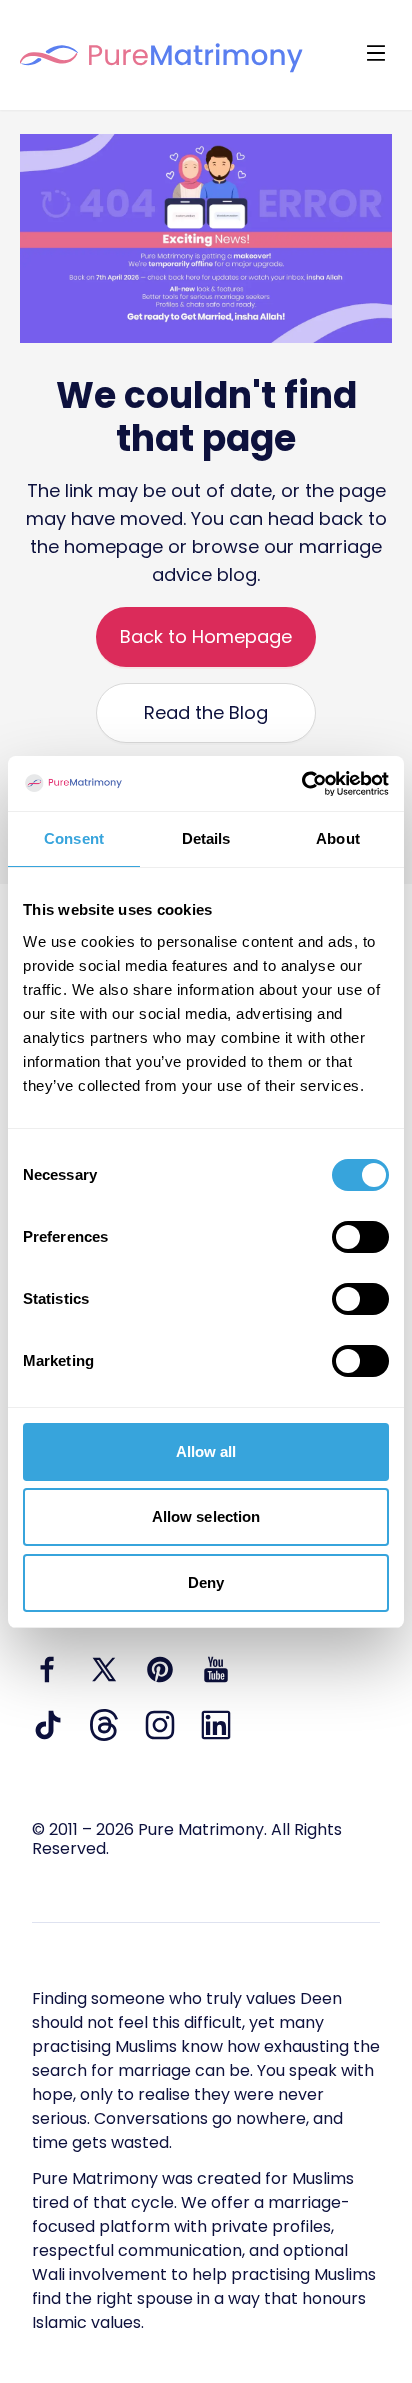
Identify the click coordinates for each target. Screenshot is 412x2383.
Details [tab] (206, 838)
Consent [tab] (74, 838)
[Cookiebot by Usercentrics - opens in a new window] (301, 784)
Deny (206, 1582)
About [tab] (338, 838)
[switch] (360, 1237)
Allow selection (206, 1516)
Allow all (206, 1451)
